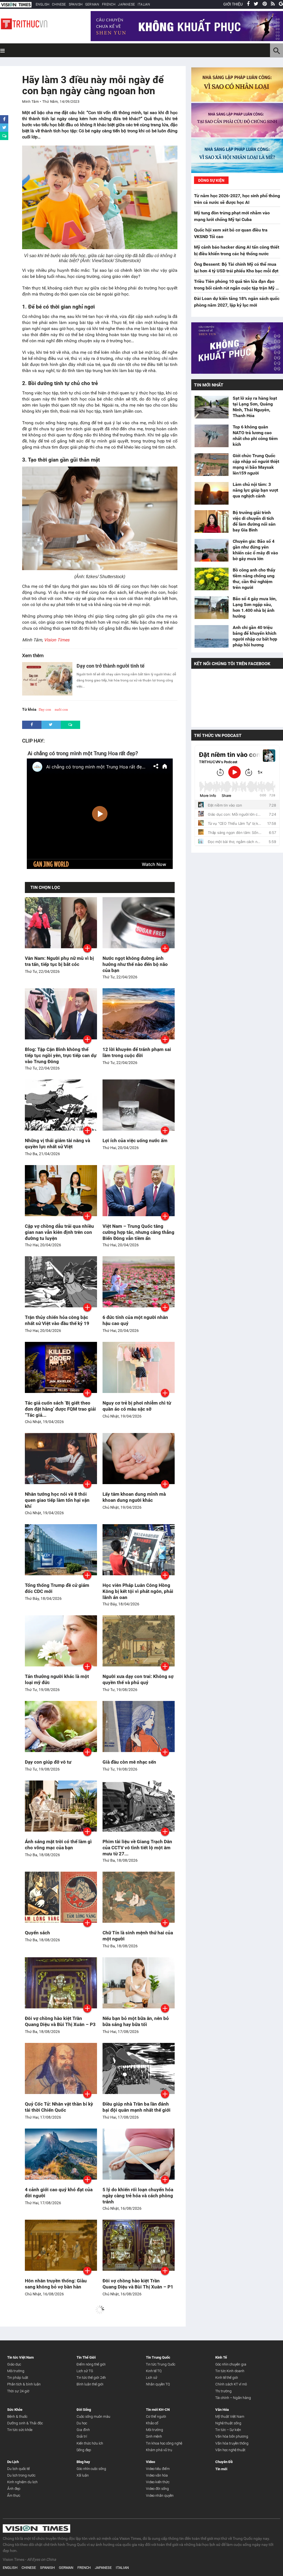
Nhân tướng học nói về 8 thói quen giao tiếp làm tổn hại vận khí (57, 1500)
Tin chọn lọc (45, 887)
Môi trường (16, 2371)
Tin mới (221, 2469)
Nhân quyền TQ (158, 2384)
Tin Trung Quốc (158, 2357)
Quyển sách (37, 1933)
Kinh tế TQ (154, 2371)
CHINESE (59, 4)
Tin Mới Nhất (209, 385)
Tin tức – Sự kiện (228, 2430)
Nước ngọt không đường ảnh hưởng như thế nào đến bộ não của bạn (135, 964)
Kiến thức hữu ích (90, 2443)
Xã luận (83, 2475)
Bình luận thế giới (90, 2384)
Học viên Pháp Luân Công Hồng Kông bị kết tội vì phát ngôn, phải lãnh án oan (138, 1591)
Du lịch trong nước (21, 2475)
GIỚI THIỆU (233, 4)
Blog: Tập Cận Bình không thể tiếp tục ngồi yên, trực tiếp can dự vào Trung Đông (61, 1055)
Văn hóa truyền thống (232, 2443)
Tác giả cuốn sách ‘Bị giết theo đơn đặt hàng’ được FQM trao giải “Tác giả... (60, 1409)
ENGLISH (42, 4)
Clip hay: (33, 741)
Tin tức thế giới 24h (91, 2378)
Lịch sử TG (85, 2371)
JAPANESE (126, 4)
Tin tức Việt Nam (20, 2357)
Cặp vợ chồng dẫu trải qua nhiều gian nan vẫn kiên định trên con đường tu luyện (59, 1232)
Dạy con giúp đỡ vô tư (48, 1762)
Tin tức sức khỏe (20, 2430)
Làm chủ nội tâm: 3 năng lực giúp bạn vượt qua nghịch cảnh (255, 490)
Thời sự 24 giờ (18, 2391)
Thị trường (223, 2391)
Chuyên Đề (224, 2462)
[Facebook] (248, 4)
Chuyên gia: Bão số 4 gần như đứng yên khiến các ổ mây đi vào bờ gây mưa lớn (255, 550)
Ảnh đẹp (14, 2489)
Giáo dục (14, 2364)
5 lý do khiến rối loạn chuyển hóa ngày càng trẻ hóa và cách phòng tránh (138, 2196)
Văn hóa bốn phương (232, 2436)
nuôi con (61, 709)
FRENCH (109, 4)
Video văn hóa (157, 2475)
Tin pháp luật (18, 2378)
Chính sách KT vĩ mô (231, 2384)
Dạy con (45, 709)
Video (150, 2462)
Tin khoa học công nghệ (164, 2443)
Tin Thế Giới (86, 2357)
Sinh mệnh (154, 2436)
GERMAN (92, 4)
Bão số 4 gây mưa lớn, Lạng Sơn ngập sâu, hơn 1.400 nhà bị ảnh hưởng (255, 607)
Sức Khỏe (15, 2410)
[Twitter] (256, 4)
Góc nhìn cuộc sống (91, 2469)
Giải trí (82, 2436)
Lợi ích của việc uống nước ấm (135, 1141)
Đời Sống (84, 2410)
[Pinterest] (265, 4)
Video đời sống (157, 2489)
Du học (82, 2423)
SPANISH (76, 4)
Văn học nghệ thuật (230, 2450)
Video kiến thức (158, 2482)
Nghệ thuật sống (228, 2423)
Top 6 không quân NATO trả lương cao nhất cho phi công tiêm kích (255, 436)
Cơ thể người (156, 2416)
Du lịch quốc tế (18, 2469)
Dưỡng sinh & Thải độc (25, 2423)
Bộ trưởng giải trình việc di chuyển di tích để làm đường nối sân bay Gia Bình (254, 521)
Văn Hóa (222, 2410)
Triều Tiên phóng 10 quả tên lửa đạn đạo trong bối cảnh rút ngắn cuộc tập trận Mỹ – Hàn (236, 288)
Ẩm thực (14, 2495)
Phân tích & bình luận (24, 2384)
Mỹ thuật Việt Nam (230, 2416)
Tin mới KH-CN (158, 2410)
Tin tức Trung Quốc (161, 2364)
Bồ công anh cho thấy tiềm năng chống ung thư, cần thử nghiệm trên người (254, 579)
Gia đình (83, 2430)
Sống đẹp (84, 2450)
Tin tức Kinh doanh (230, 2371)
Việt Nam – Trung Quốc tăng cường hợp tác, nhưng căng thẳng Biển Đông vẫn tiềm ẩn (138, 1232)
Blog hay (83, 2462)
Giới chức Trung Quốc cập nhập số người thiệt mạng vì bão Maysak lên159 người (256, 464)
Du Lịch (13, 2462)
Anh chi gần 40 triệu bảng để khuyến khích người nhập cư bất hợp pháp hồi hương (255, 636)
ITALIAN (144, 4)
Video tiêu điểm (158, 2469)
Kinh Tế (221, 2357)
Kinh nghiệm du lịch (22, 2482)
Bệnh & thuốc (17, 2416)
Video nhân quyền (160, 2495)
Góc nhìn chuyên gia (231, 2364)
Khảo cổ (152, 2423)
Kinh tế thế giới (227, 2378)
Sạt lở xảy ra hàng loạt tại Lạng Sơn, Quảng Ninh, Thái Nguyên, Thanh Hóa (255, 407)
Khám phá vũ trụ (159, 2450)
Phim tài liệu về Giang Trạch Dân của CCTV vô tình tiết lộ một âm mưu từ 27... (137, 1848)
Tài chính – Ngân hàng (233, 2398)
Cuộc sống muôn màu (93, 2416)
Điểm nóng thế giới (91, 2364)
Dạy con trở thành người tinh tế (111, 666)
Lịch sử (152, 2378)
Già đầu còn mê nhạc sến (129, 1762)
